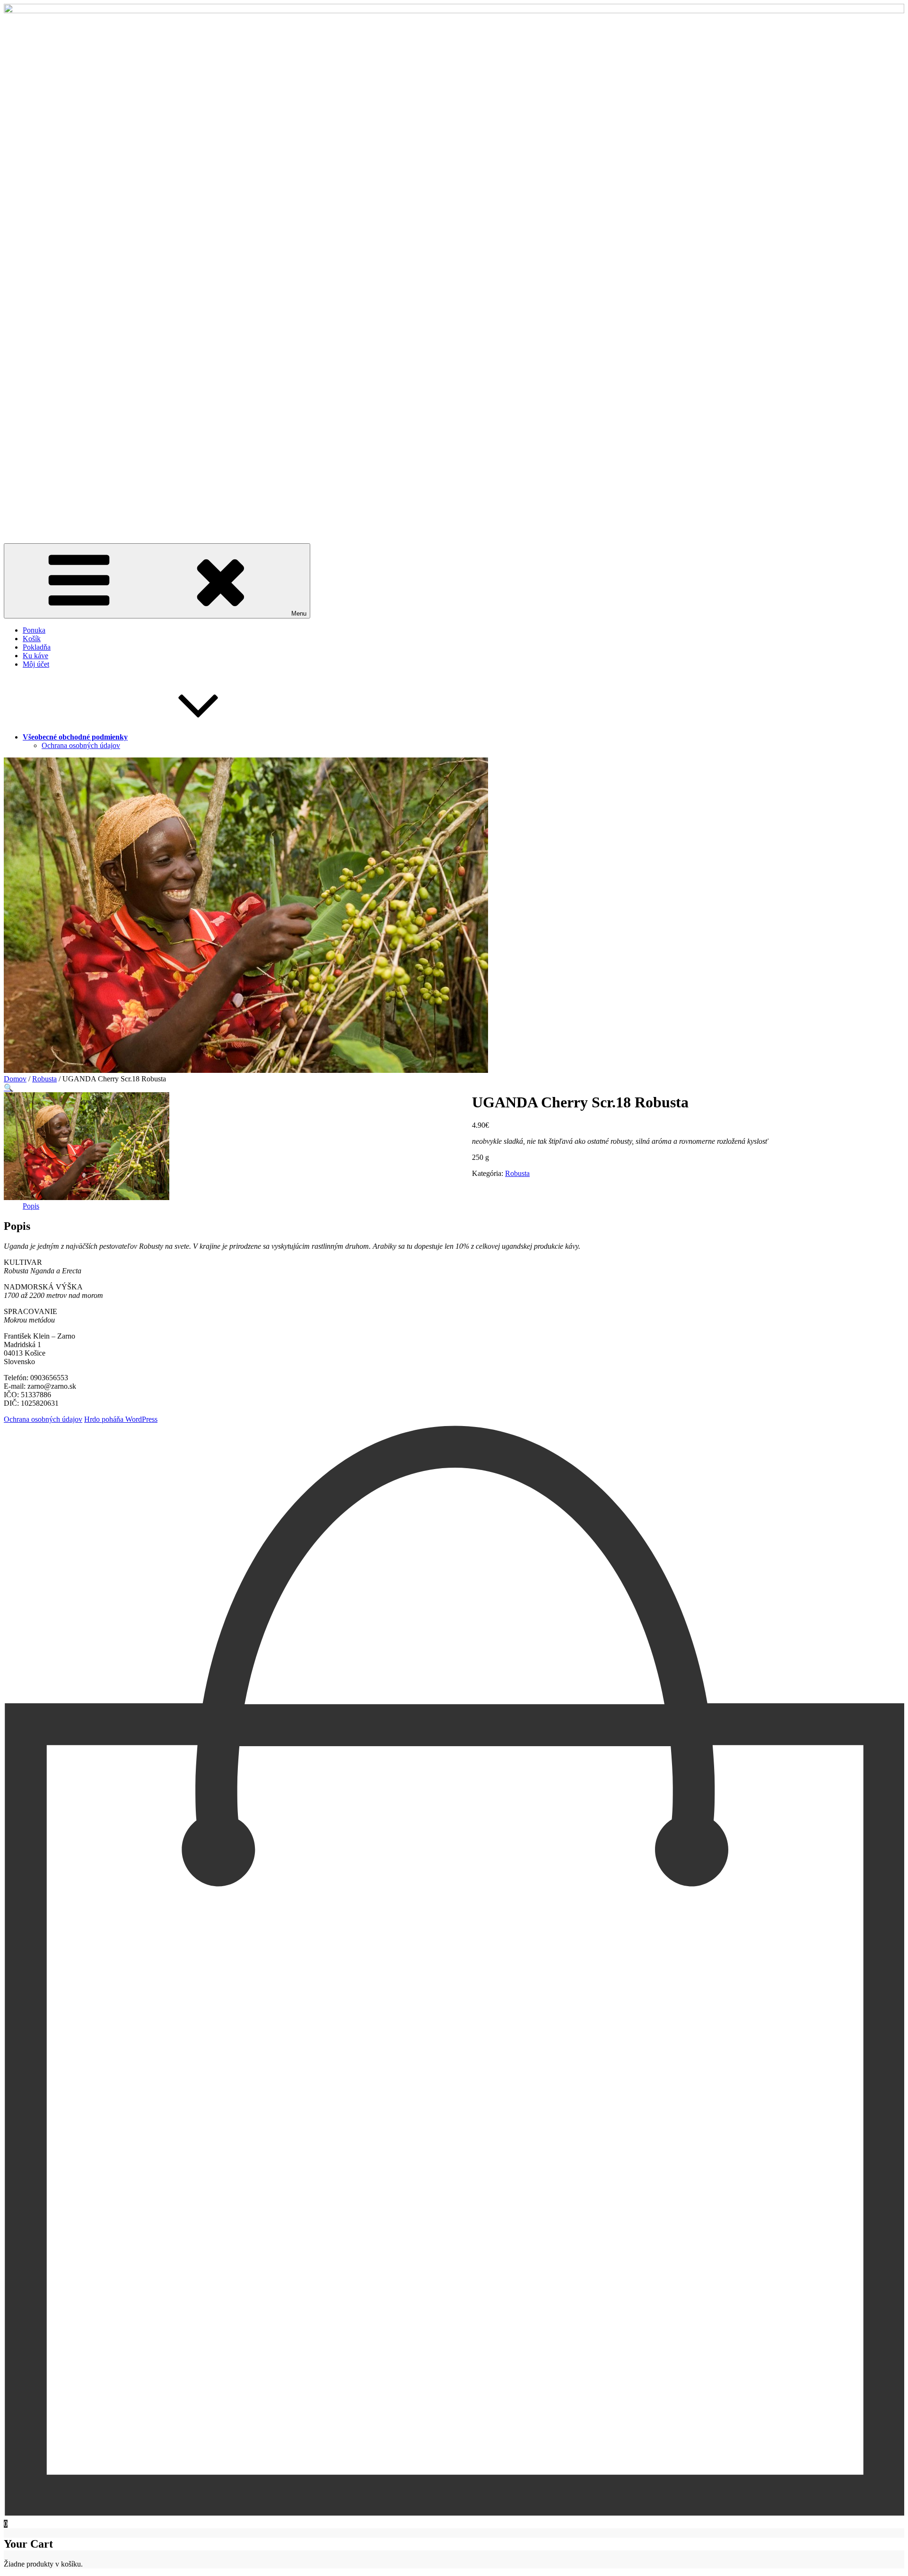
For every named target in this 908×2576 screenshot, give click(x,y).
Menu (299, 614)
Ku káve (35, 656)
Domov (15, 1079)
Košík (32, 639)
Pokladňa (37, 647)
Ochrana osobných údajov (81, 745)
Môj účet (36, 664)
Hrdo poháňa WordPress (121, 1419)
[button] (9, 1088)
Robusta (44, 1079)
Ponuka (34, 630)
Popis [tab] (31, 1206)
